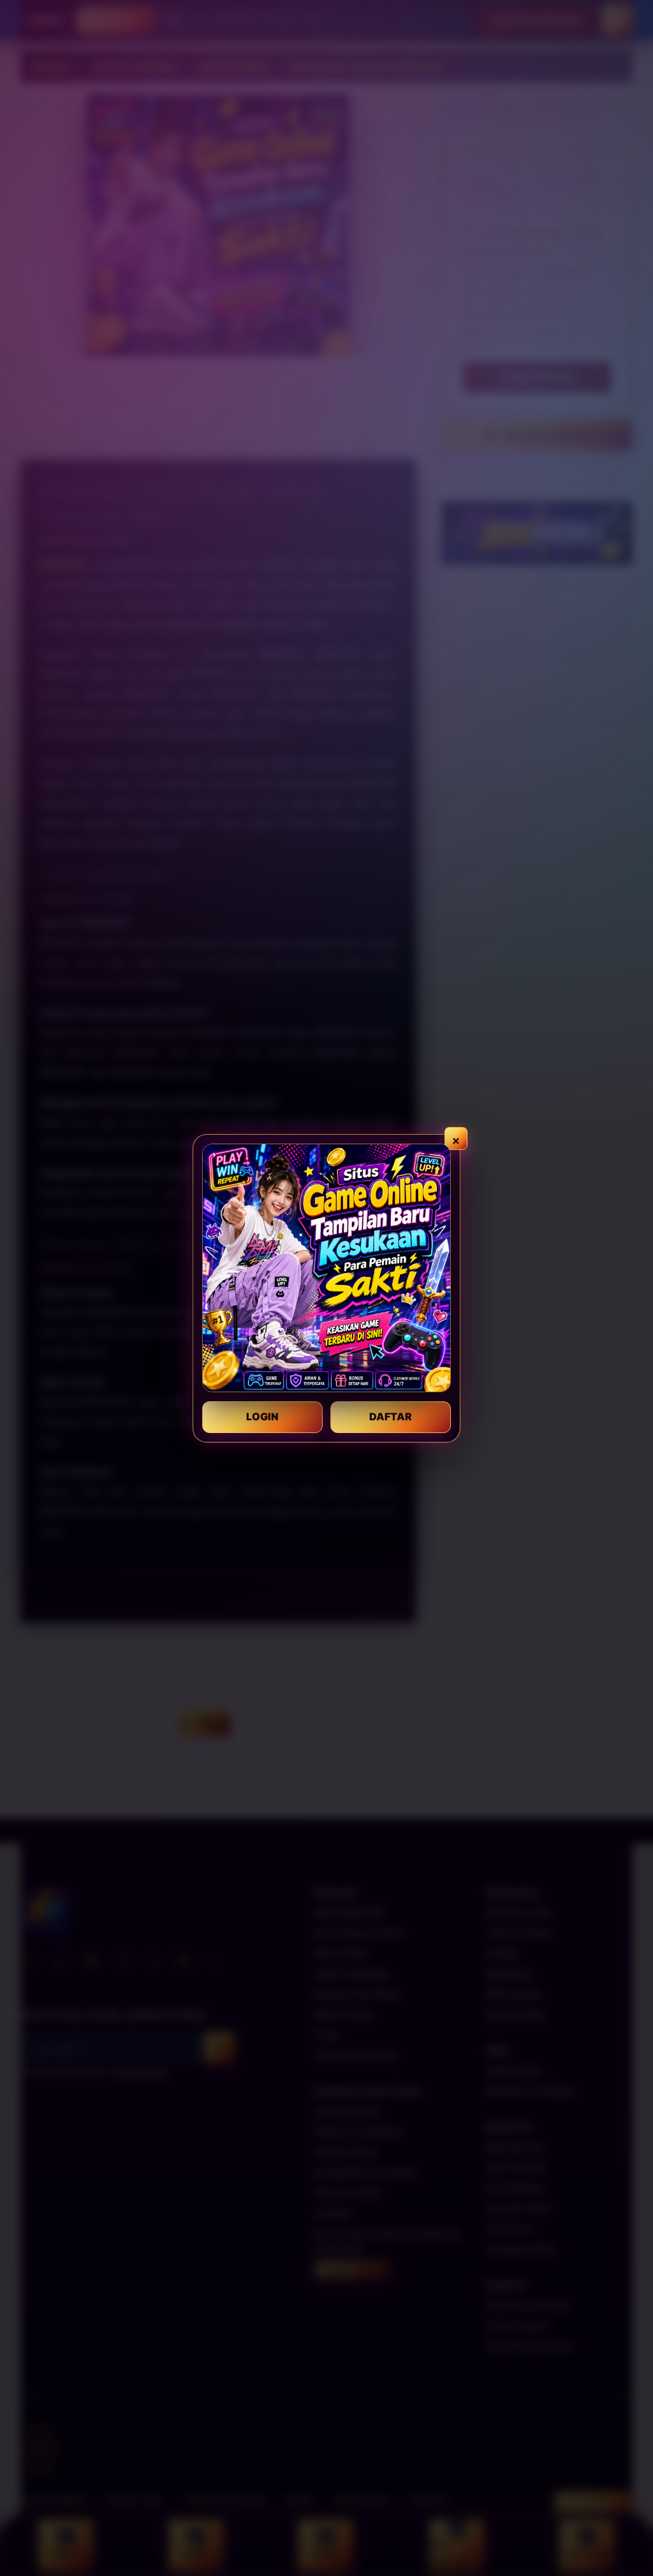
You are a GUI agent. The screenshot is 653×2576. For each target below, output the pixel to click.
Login (262, 1416)
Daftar (391, 1416)
